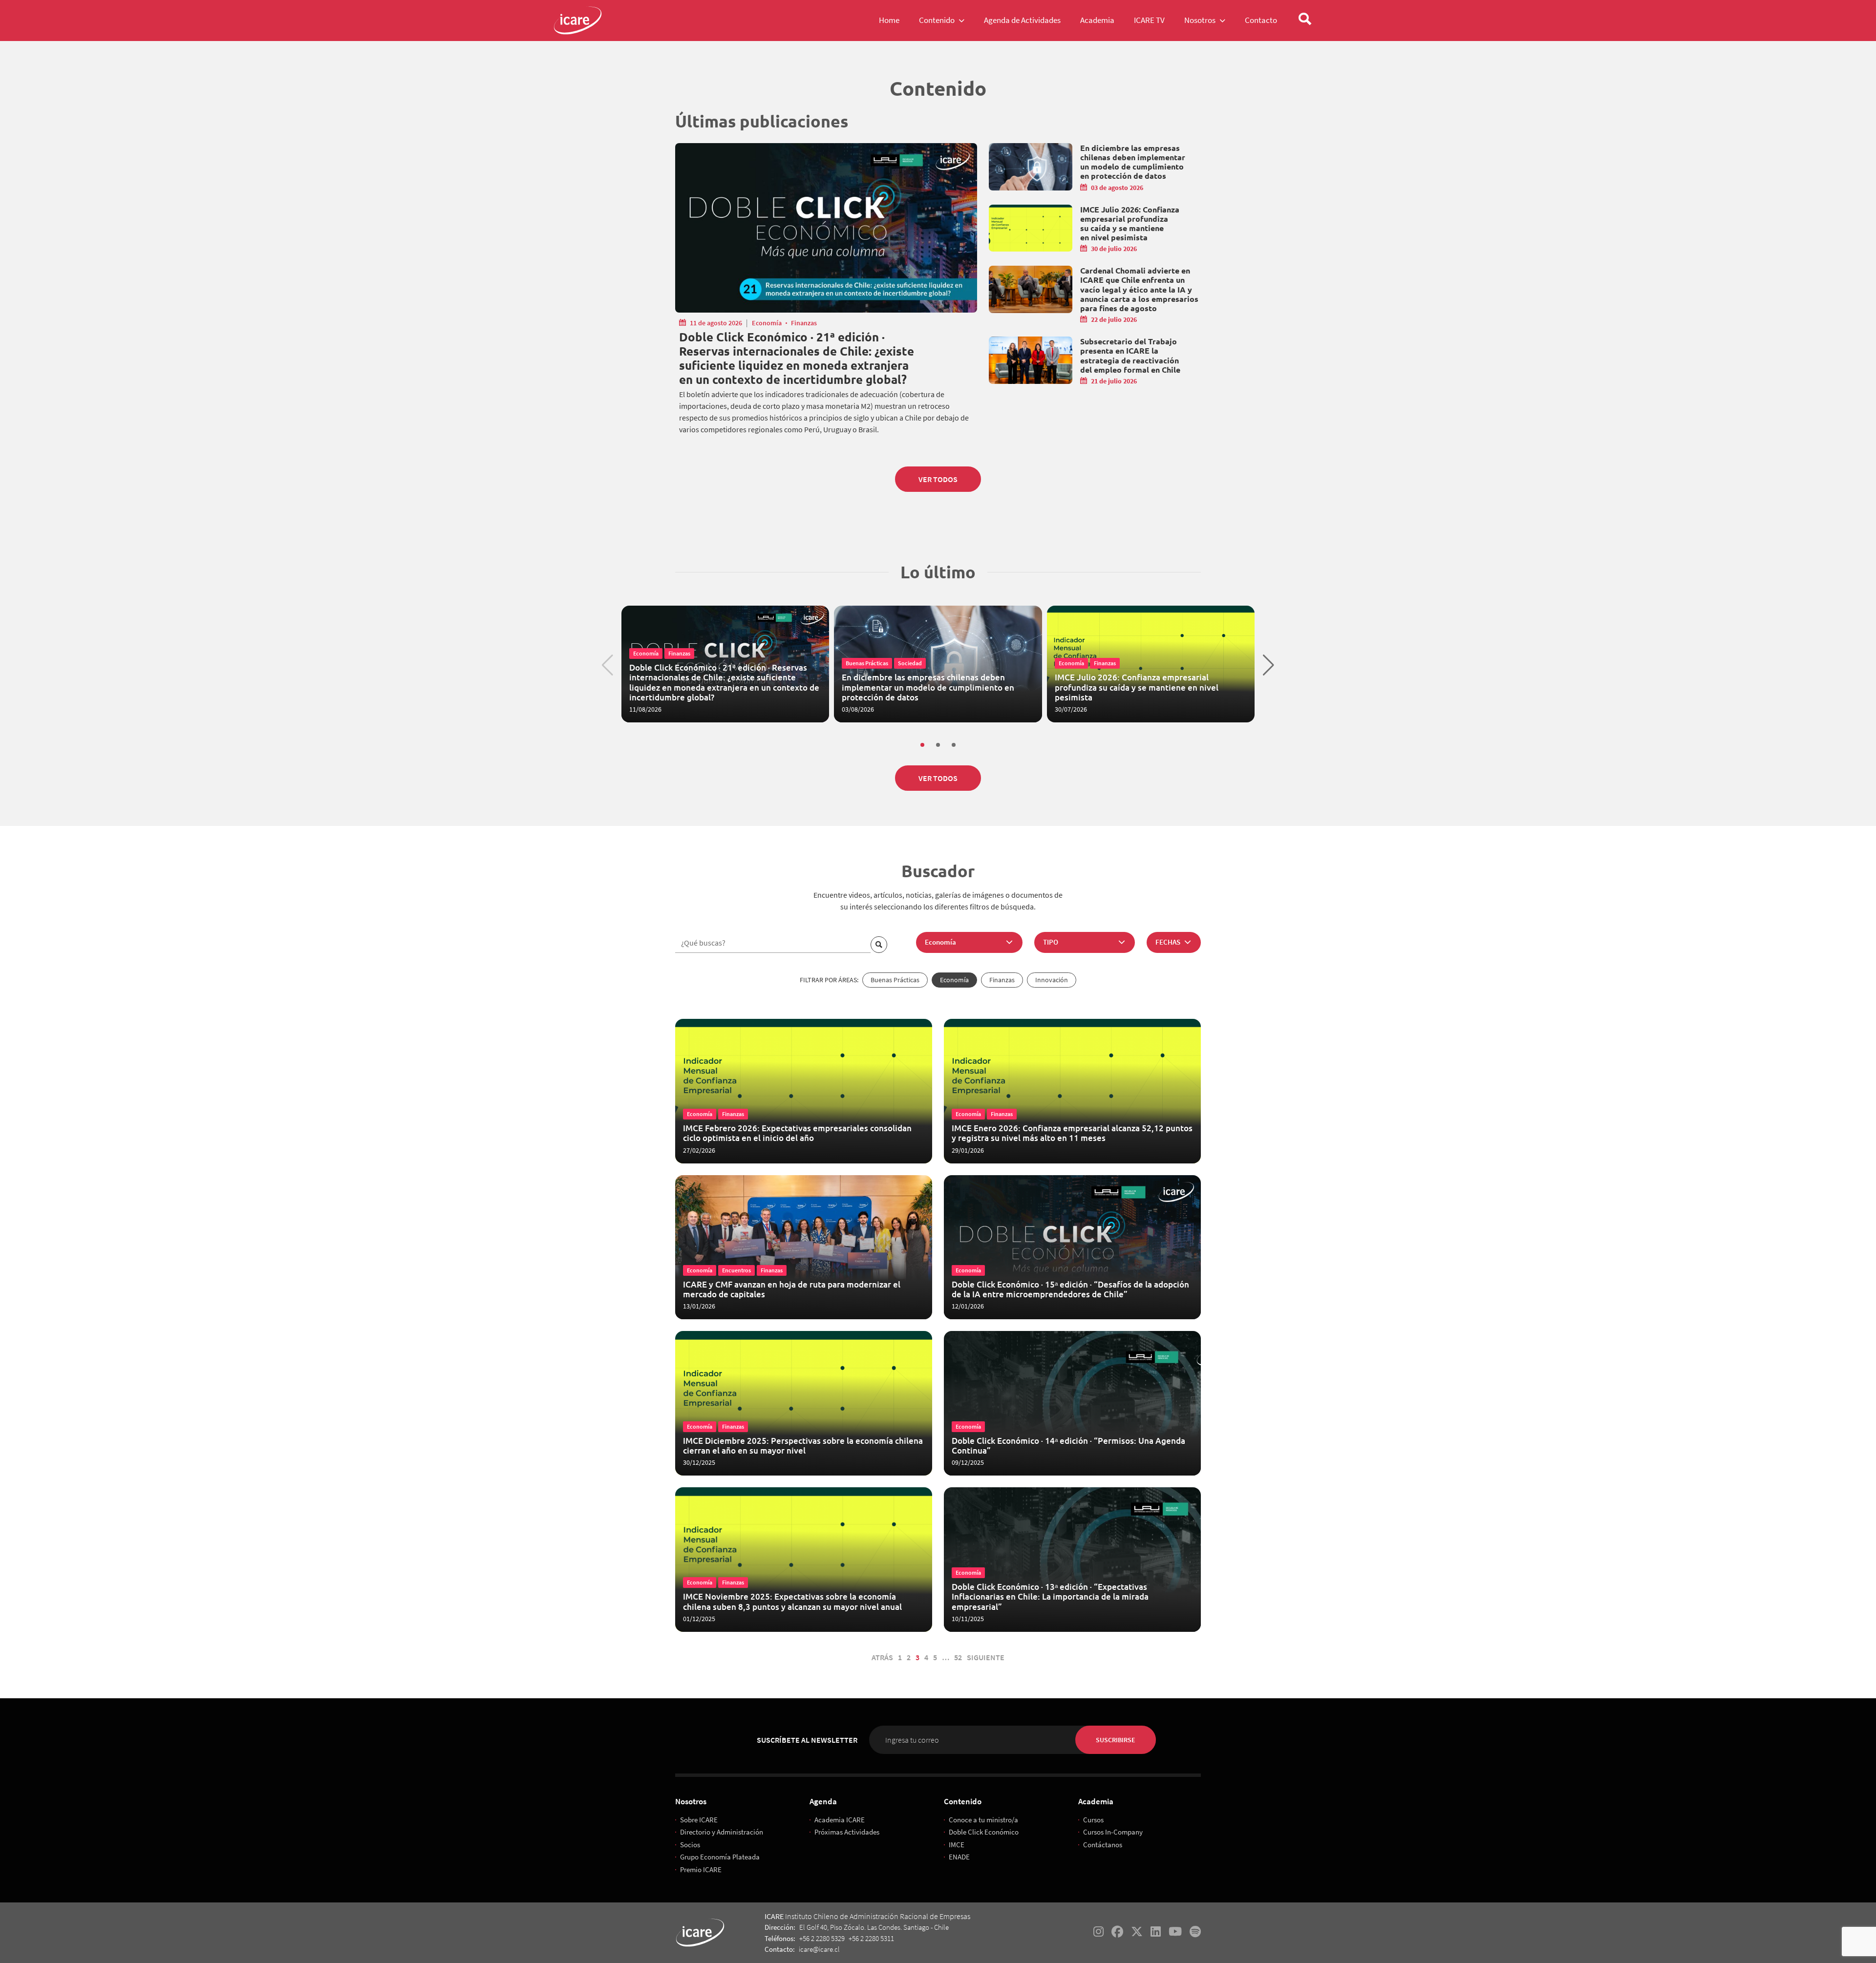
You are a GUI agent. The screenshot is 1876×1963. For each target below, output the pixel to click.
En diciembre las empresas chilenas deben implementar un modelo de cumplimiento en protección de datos (1133, 162)
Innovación (1052, 980)
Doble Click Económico (984, 1832)
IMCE (957, 1845)
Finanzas (804, 323)
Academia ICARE (840, 1820)
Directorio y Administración (722, 1832)
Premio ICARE (701, 1869)
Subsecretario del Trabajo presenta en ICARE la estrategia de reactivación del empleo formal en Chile (1130, 355)
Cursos (1093, 1820)
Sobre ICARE (699, 1820)
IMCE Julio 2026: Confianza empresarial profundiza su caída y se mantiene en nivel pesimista (1130, 223)
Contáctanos (1103, 1845)
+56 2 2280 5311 (871, 1938)
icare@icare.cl (819, 1949)
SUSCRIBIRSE (1116, 1740)
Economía (767, 323)
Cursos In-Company (1113, 1832)
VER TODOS (938, 479)
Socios (690, 1845)
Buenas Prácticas (895, 980)
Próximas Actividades (847, 1832)
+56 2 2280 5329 (822, 1938)
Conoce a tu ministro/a (983, 1820)
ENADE (959, 1857)
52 (958, 1657)
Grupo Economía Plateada (720, 1857)
